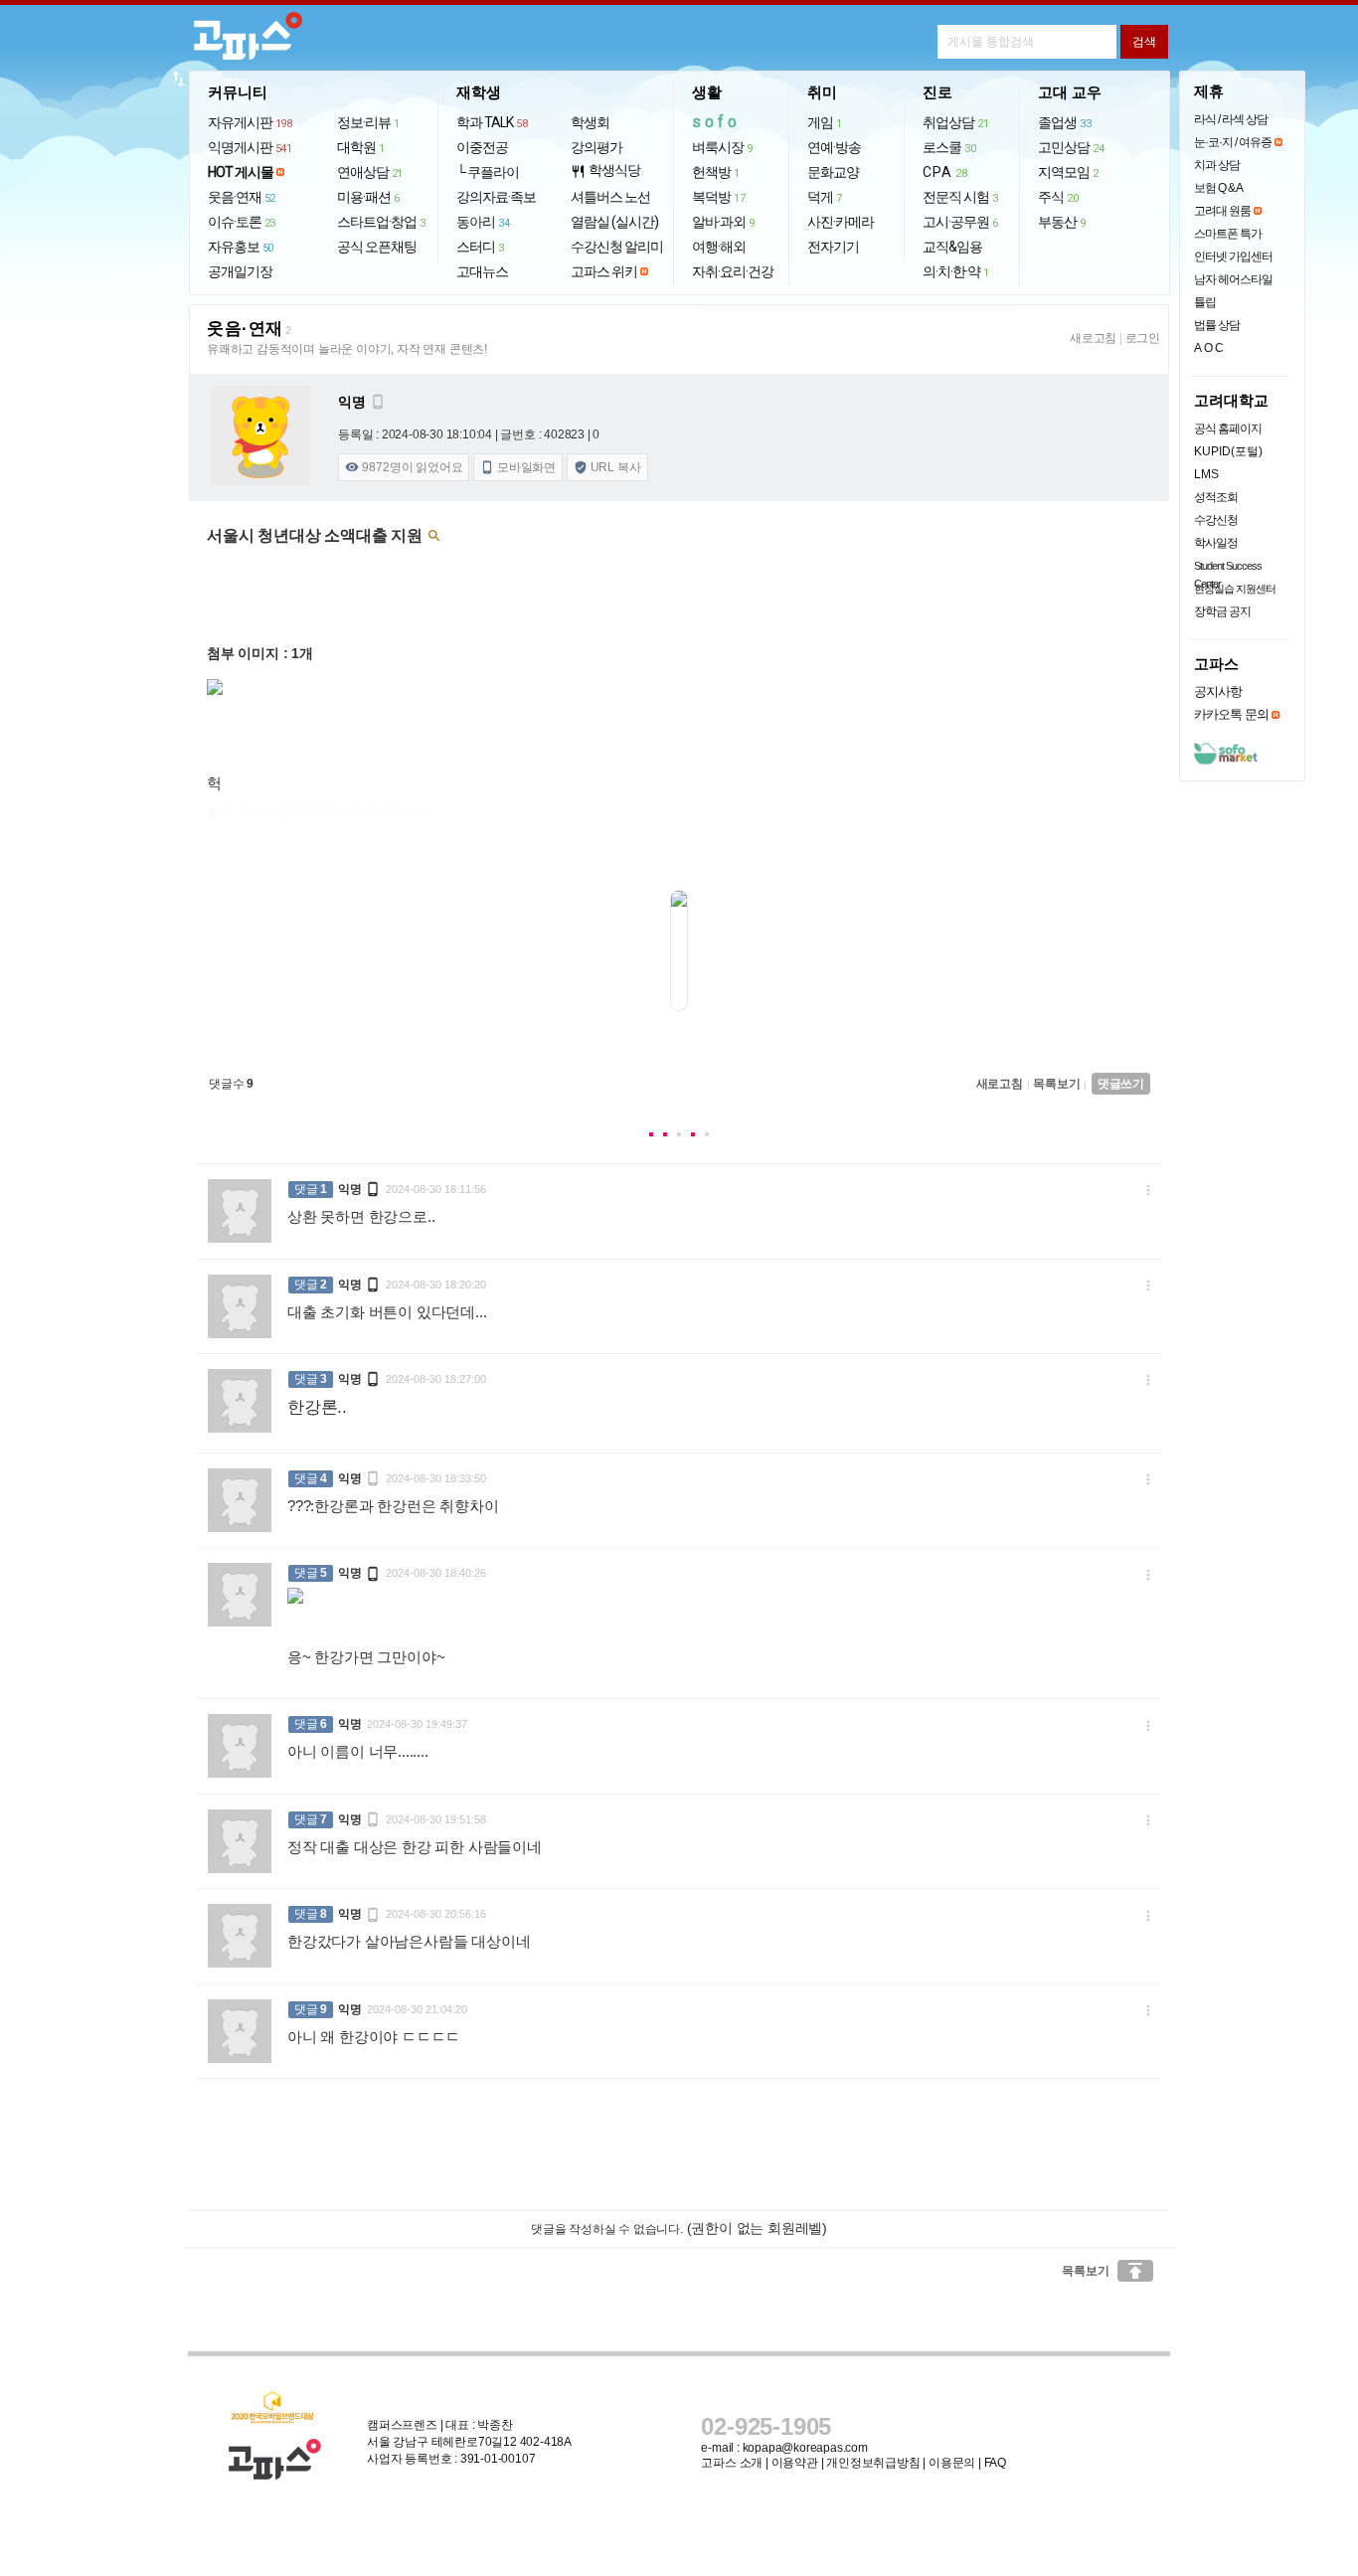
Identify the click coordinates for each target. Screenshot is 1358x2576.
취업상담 (955, 122)
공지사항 (1218, 691)
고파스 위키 (604, 271)
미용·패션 (368, 197)
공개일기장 (240, 271)
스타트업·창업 (381, 222)
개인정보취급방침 (873, 2463)
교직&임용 (952, 247)
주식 (1058, 197)
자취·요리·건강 (733, 271)
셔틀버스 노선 (610, 197)
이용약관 (795, 2463)
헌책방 (716, 172)
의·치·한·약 (956, 271)
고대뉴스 (482, 271)
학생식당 (605, 171)
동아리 (483, 222)
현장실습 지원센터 (1235, 589)
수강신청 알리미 (617, 247)
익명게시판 (250, 147)
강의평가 (596, 147)
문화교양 (833, 172)
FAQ (995, 2463)
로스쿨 (949, 147)
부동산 (1062, 222)
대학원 (361, 147)
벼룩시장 (722, 147)
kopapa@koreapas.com (805, 2448)
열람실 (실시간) (614, 222)
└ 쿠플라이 (488, 172)
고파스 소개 (732, 2463)
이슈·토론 (242, 222)
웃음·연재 (242, 197)
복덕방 (718, 197)
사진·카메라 (841, 222)
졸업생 (1064, 122)
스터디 (480, 247)
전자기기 (833, 247)
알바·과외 (723, 222)
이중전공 (482, 147)
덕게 (825, 197)
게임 (825, 122)
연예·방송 (834, 147)
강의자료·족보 (496, 197)
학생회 (590, 122)
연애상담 (370, 172)
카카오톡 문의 (1231, 714)
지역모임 (1068, 172)
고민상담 (1071, 147)
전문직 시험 (960, 197)
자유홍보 (241, 247)
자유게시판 (250, 122)
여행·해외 (719, 247)
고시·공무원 (960, 222)
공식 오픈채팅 (377, 247)
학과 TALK (492, 122)
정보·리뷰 (368, 122)
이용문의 (952, 2463)
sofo (716, 122)
